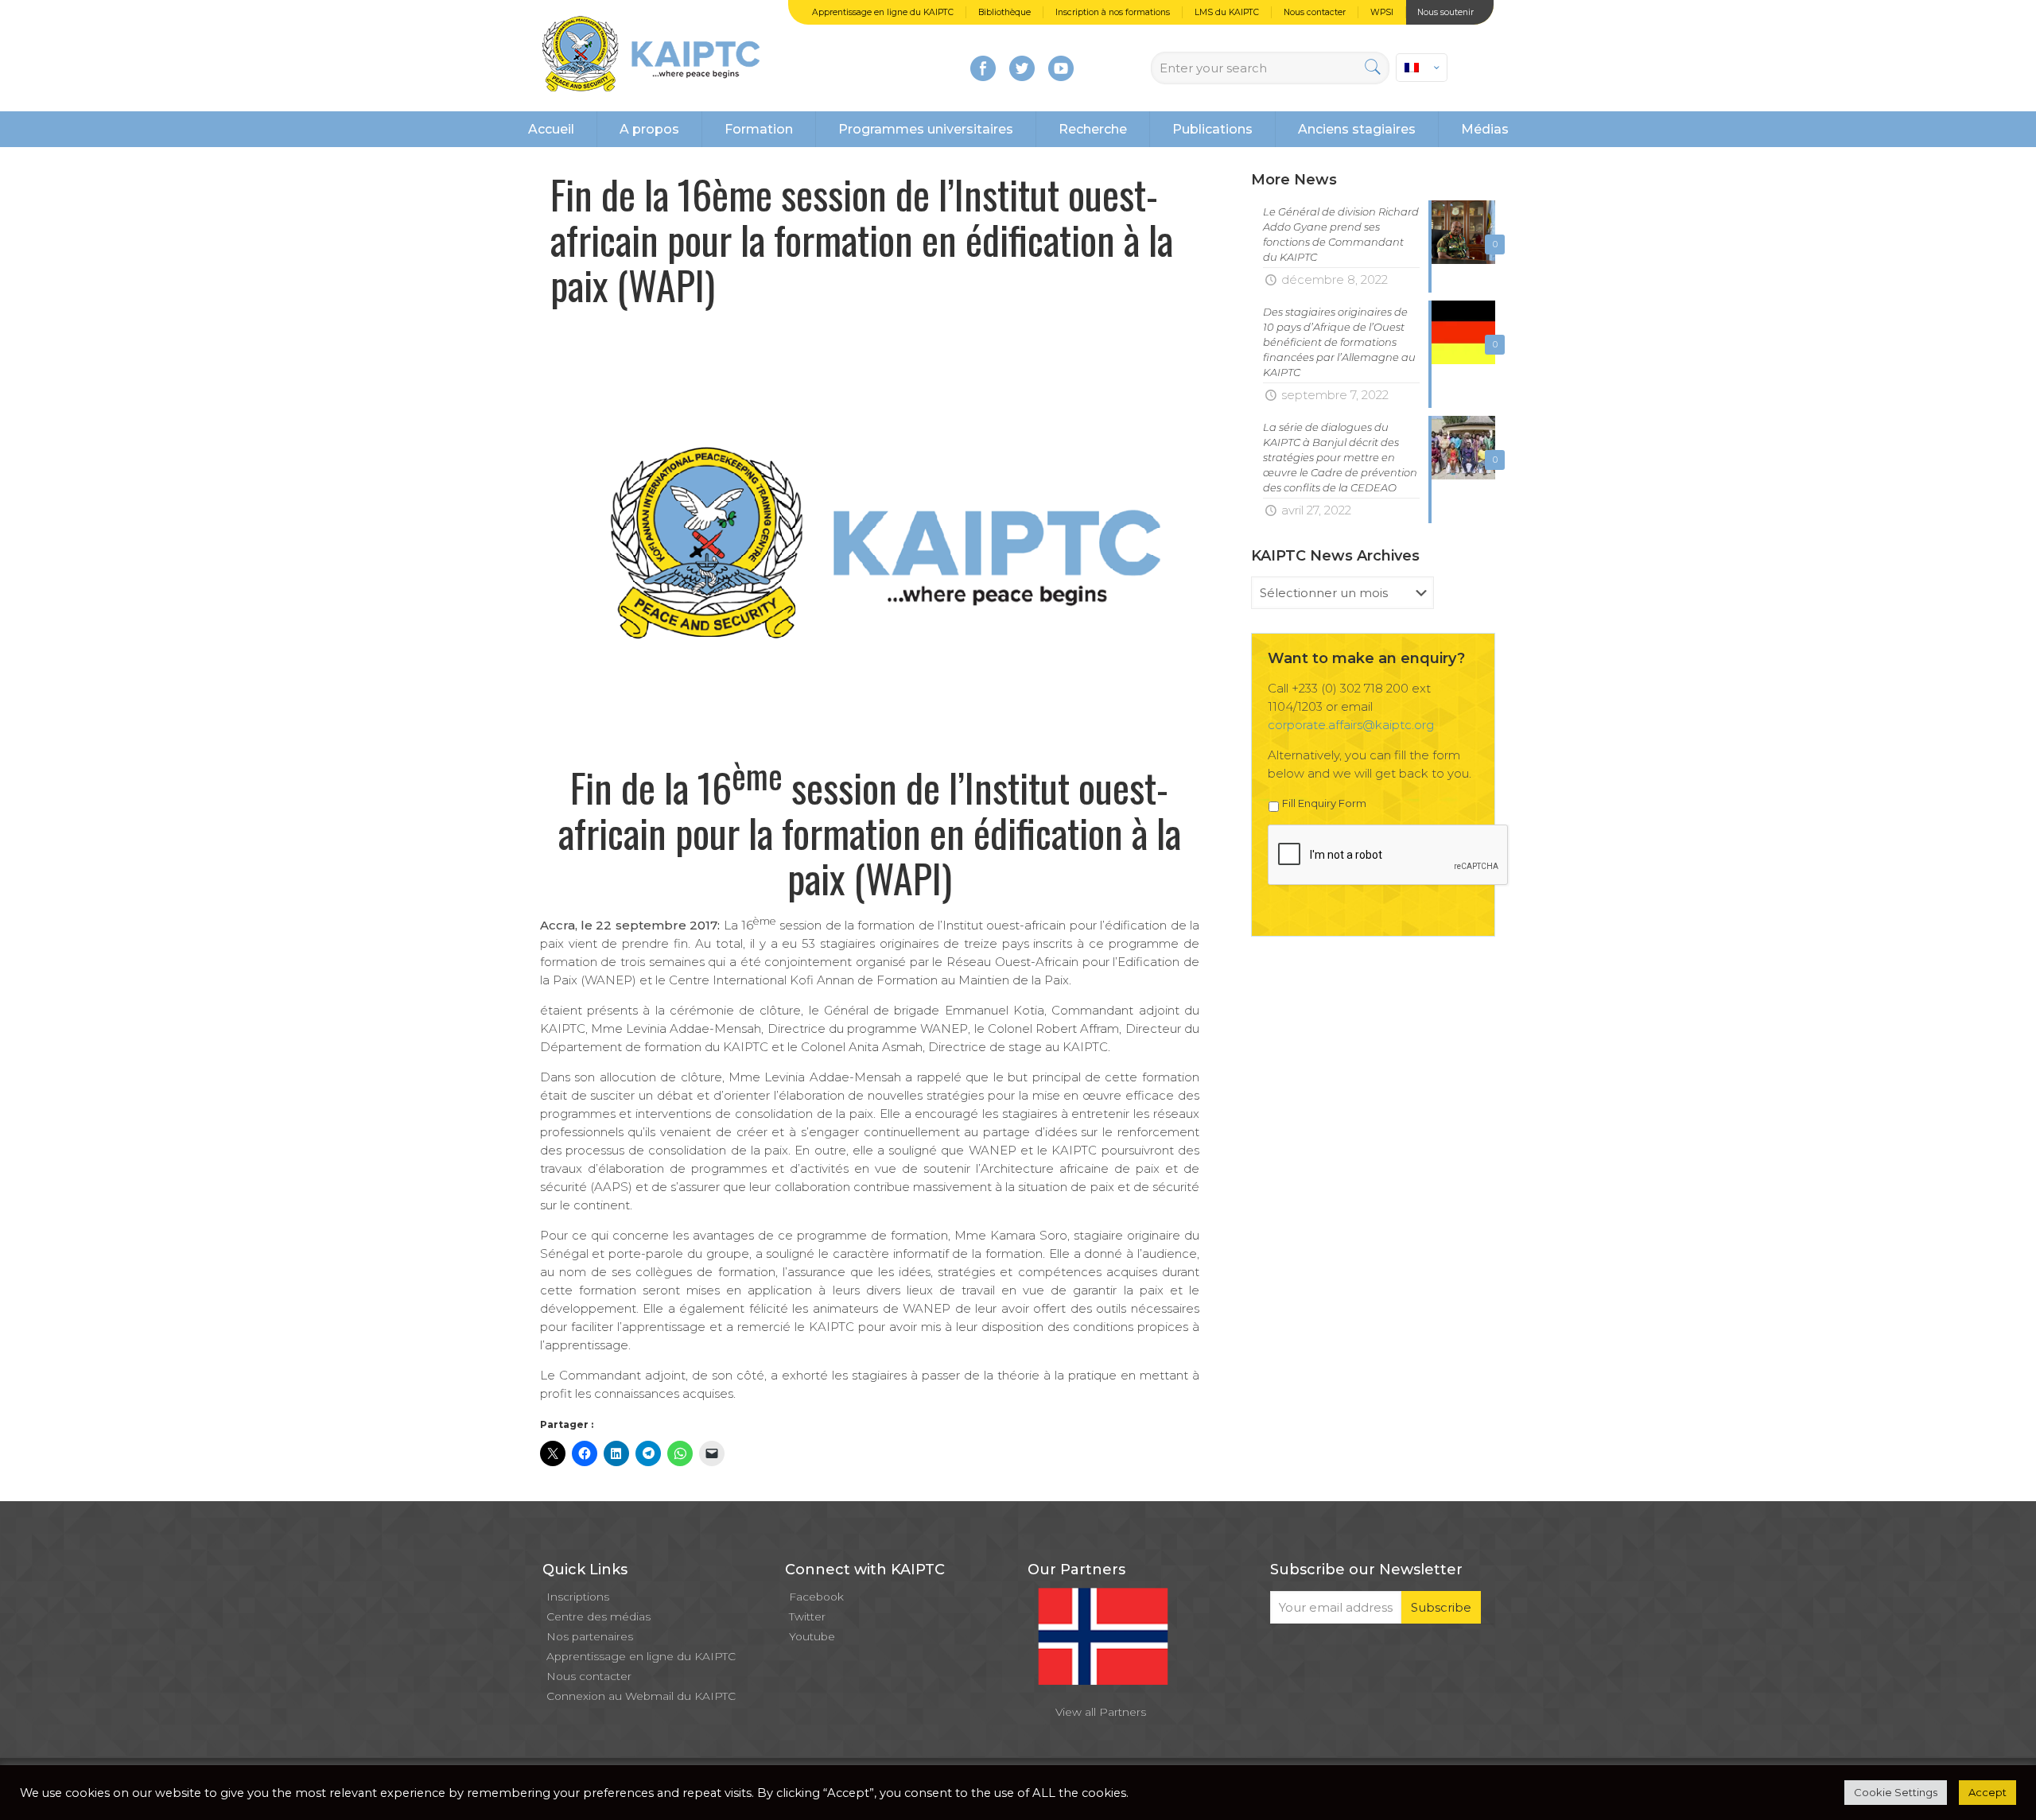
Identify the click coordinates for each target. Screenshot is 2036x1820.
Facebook (816, 1597)
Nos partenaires (590, 1636)
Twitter (807, 1616)
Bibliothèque (1004, 12)
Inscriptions (578, 1597)
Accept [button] (1987, 1792)
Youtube (812, 1636)
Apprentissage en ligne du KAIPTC (883, 12)
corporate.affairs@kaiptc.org (1351, 725)
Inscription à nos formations (1113, 12)
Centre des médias (598, 1616)
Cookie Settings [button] (1896, 1792)
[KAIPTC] (651, 56)
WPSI (1382, 12)
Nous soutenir (1445, 12)
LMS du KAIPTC (1227, 12)
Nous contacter (1315, 12)
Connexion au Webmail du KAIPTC (641, 1696)
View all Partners (1101, 1712)
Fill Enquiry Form (1324, 803)
